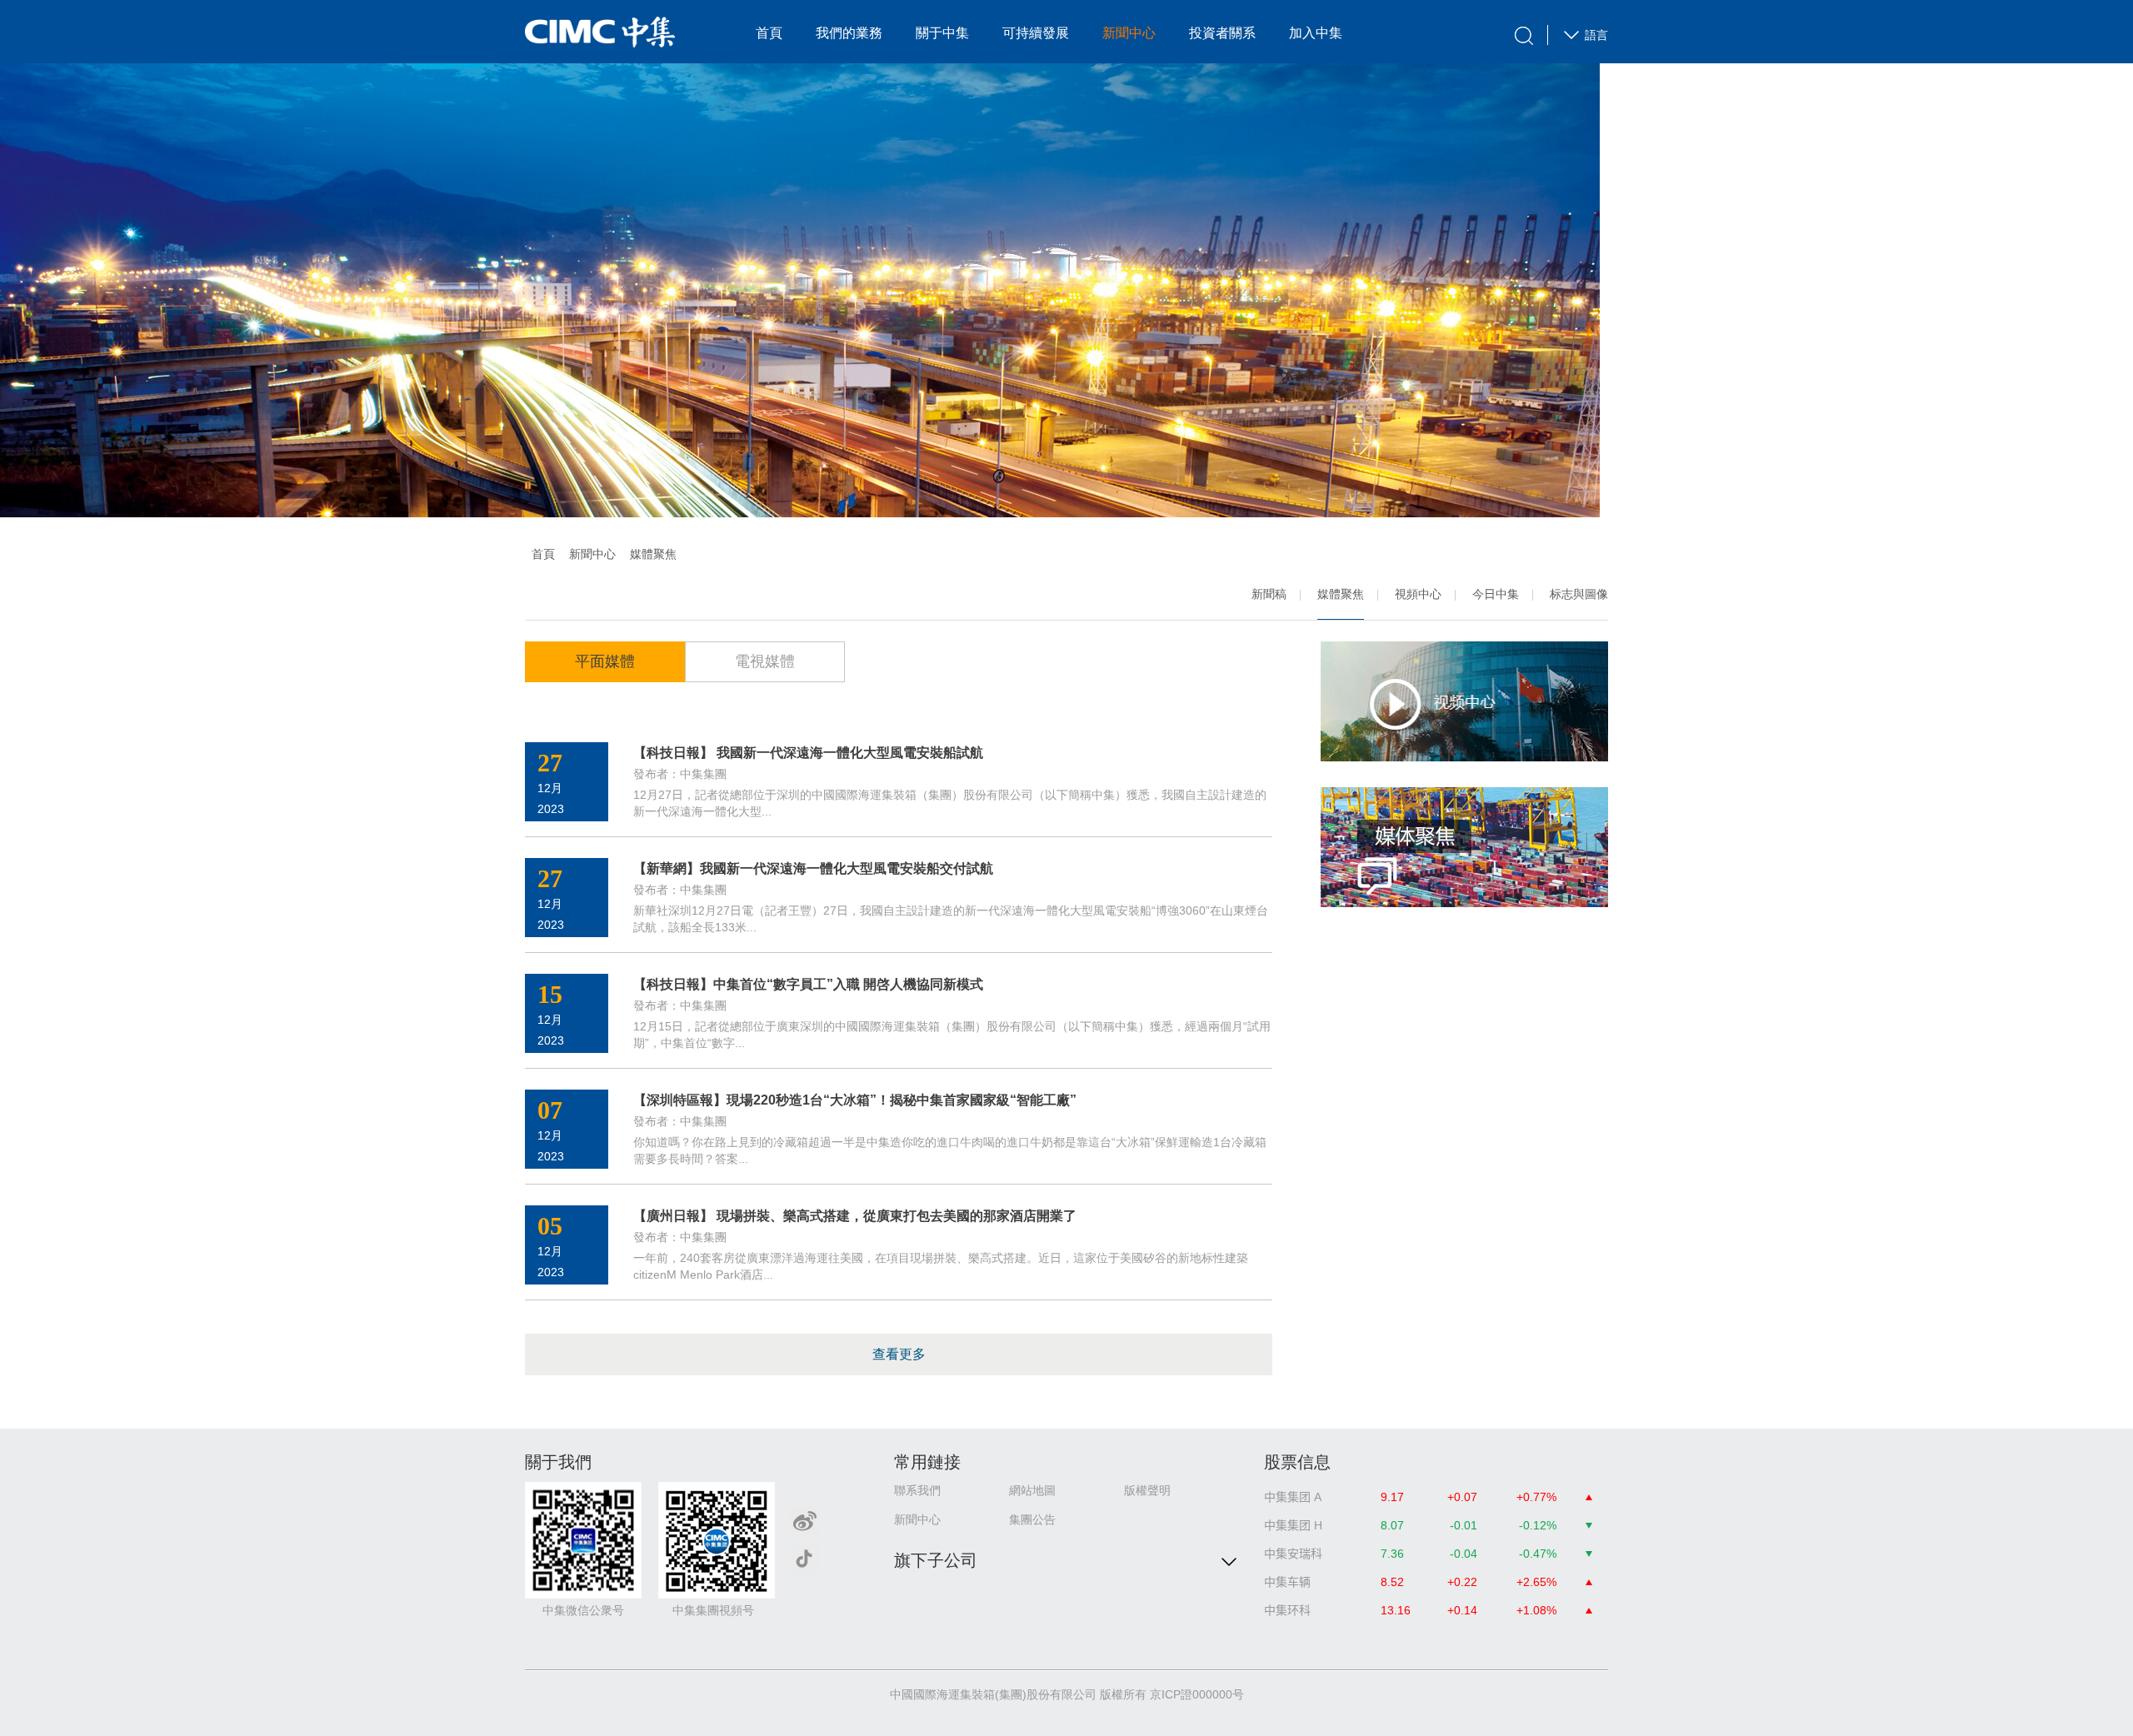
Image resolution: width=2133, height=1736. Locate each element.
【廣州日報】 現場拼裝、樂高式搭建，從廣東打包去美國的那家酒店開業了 (855, 1216)
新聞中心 (1129, 33)
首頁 (769, 33)
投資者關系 (1222, 33)
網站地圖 (1032, 1490)
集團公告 (1032, 1519)
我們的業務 (849, 33)
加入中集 (1316, 33)
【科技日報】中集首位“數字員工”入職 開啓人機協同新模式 (808, 984)
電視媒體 (765, 661)
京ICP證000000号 (1197, 1694)
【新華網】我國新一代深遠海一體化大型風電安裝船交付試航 (813, 868)
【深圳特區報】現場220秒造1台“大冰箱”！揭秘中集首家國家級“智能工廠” (855, 1100)
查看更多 (899, 1354)
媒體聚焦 (1341, 594)
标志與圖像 (1579, 594)
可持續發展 (1036, 33)
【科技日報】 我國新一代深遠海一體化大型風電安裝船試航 (808, 753)
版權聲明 (1147, 1490)
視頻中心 (1418, 594)
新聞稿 (1269, 594)
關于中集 (942, 33)
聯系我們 (917, 1490)
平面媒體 (605, 661)
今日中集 (1496, 594)
